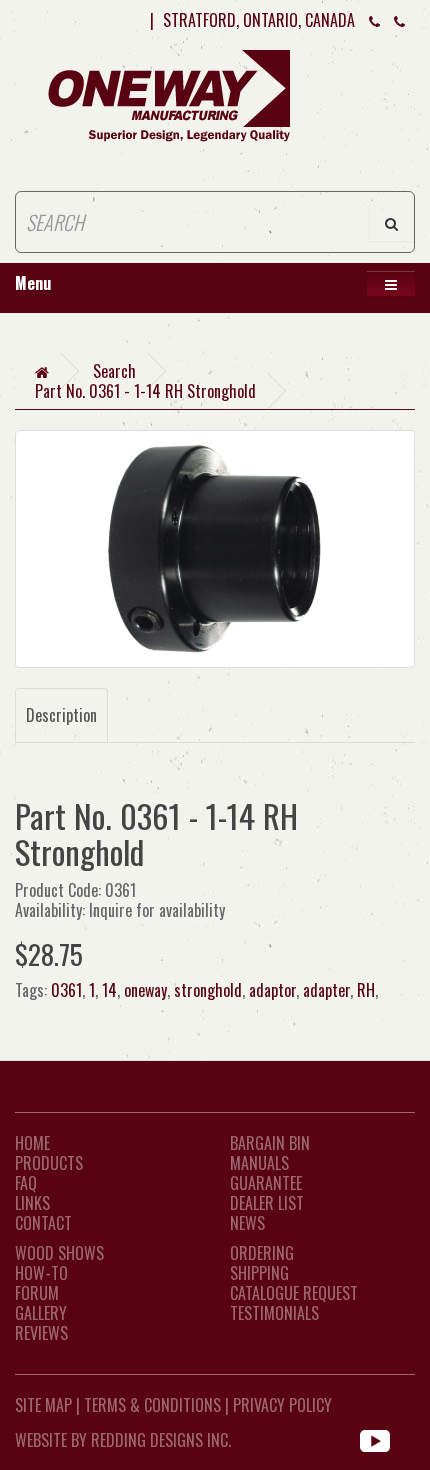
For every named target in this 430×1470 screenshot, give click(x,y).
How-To (41, 1273)
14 (109, 990)
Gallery (41, 1313)
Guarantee (266, 1183)
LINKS (32, 1203)
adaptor (272, 990)
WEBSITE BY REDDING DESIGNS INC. (123, 1440)
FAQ (26, 1183)
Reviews (41, 1333)
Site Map (43, 1405)
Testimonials (274, 1313)
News (247, 1223)
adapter (326, 990)
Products (49, 1163)
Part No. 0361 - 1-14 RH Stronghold (145, 391)
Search (114, 371)
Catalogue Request (294, 1293)
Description (61, 715)
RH (366, 990)
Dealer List (267, 1203)
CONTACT (43, 1223)
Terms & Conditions (152, 1405)
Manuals (259, 1163)
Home (32, 1143)
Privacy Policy (282, 1405)
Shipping (259, 1273)
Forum (37, 1293)
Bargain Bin (270, 1143)
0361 (66, 990)
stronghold (208, 990)
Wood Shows (59, 1253)
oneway (145, 990)
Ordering (262, 1253)
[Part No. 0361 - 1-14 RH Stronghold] (215, 549)
